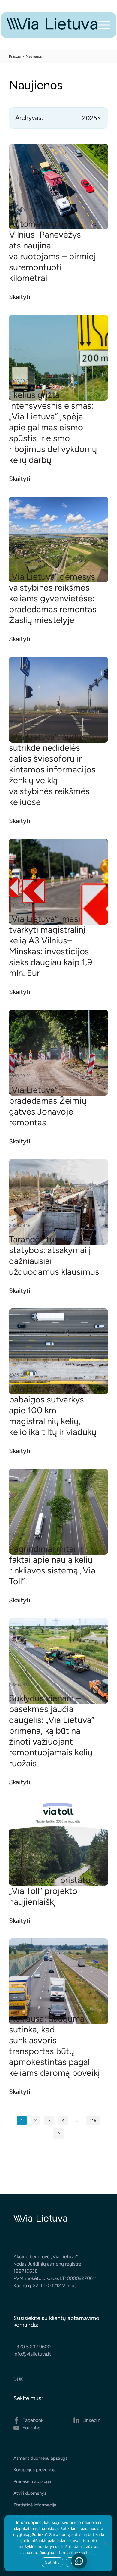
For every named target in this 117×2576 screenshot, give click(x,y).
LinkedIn (91, 2420)
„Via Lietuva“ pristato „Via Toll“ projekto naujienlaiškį (50, 1891)
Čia (94, 2553)
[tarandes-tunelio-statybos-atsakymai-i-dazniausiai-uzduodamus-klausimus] (58, 1202)
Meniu (104, 25)
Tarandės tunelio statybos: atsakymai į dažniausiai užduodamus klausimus (54, 1255)
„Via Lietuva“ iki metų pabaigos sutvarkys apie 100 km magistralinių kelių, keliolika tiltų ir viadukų (53, 1410)
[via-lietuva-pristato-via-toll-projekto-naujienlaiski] (58, 1843)
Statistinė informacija (35, 2505)
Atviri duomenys (30, 2493)
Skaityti (20, 297)
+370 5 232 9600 (32, 2347)
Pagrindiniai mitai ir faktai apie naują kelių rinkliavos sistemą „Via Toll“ (52, 1565)
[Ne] (105, 2543)
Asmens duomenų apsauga (41, 2458)
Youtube (31, 2428)
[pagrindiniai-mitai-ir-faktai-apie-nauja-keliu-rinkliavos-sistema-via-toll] (58, 1512)
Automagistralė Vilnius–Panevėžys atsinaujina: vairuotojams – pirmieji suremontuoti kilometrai (54, 251)
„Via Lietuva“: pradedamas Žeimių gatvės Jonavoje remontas (48, 1106)
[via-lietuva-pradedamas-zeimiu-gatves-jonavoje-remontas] (58, 1053)
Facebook (33, 2420)
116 (93, 2120)
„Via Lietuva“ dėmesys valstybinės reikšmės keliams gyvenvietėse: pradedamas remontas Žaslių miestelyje (53, 598)
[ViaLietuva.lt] (52, 28)
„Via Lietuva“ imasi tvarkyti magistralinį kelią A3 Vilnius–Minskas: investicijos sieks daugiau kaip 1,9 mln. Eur (51, 946)
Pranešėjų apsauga (32, 2481)
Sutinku (52, 2562)
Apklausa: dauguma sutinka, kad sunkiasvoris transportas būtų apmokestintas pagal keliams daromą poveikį (54, 2046)
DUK (18, 2379)
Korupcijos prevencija (35, 2470)
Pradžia (15, 56)
